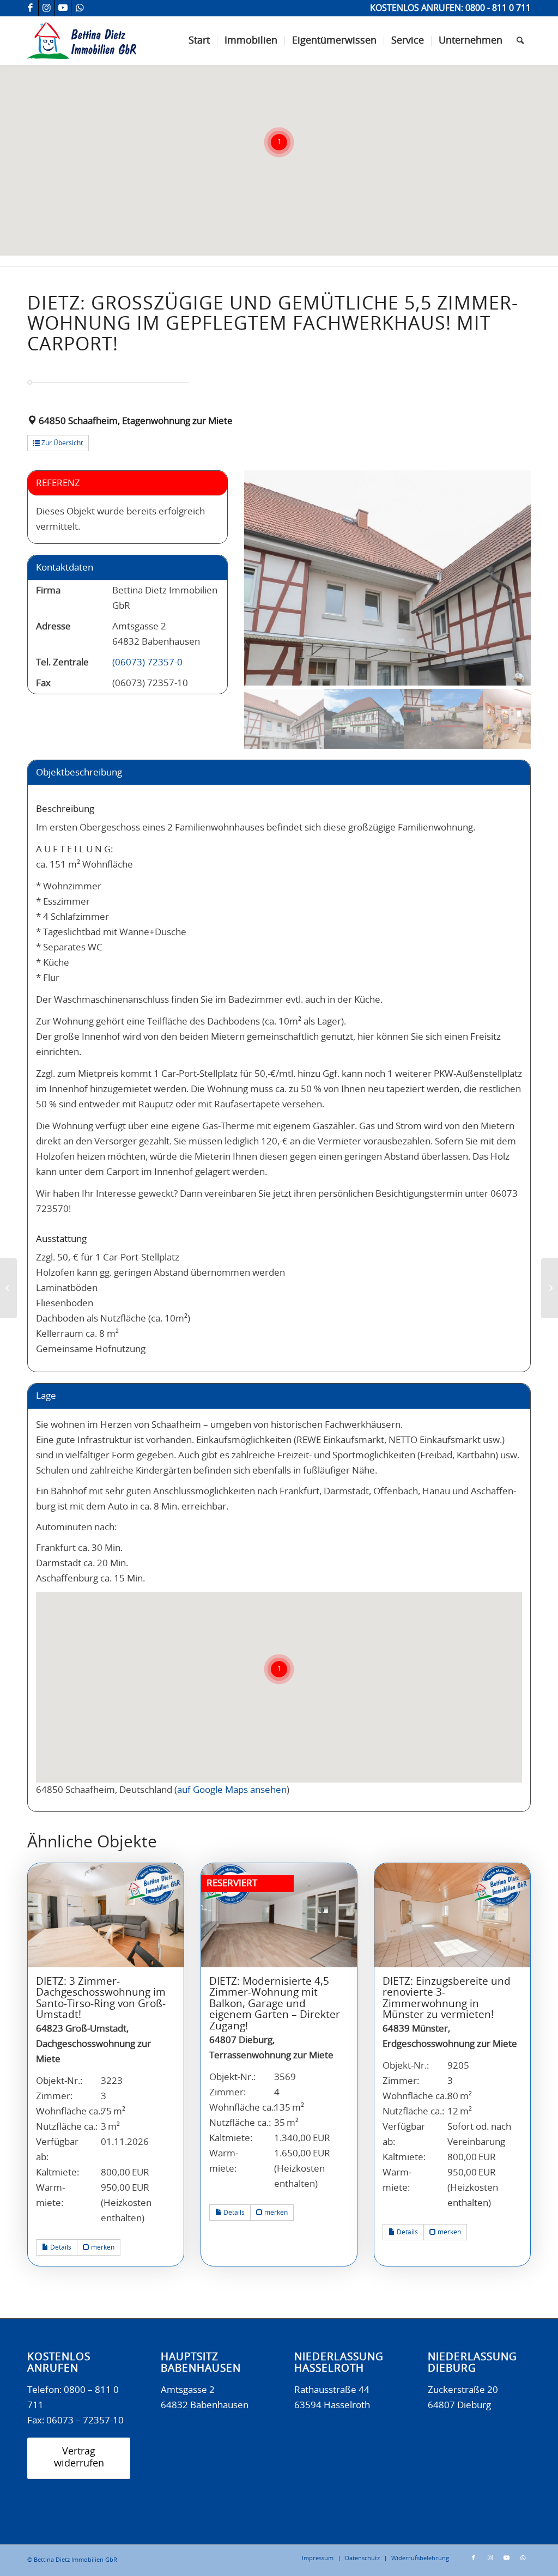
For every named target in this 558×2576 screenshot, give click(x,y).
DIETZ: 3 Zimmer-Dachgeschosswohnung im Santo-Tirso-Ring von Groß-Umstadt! (101, 1999)
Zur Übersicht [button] (61, 443)
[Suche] (520, 41)
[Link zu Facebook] (30, 8)
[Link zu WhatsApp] (80, 8)
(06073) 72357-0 (147, 662)
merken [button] (102, 2247)
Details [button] (60, 2247)
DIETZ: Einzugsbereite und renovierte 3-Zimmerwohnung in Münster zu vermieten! (447, 1999)
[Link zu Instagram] (47, 8)
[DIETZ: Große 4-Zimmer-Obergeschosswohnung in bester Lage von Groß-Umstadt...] (8, 1288)
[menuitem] (199, 41)
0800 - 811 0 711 (498, 8)
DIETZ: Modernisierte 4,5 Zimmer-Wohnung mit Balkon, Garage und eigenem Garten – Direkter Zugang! (275, 2004)
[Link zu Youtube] (63, 8)
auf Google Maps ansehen (232, 1790)
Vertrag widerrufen (79, 2458)
